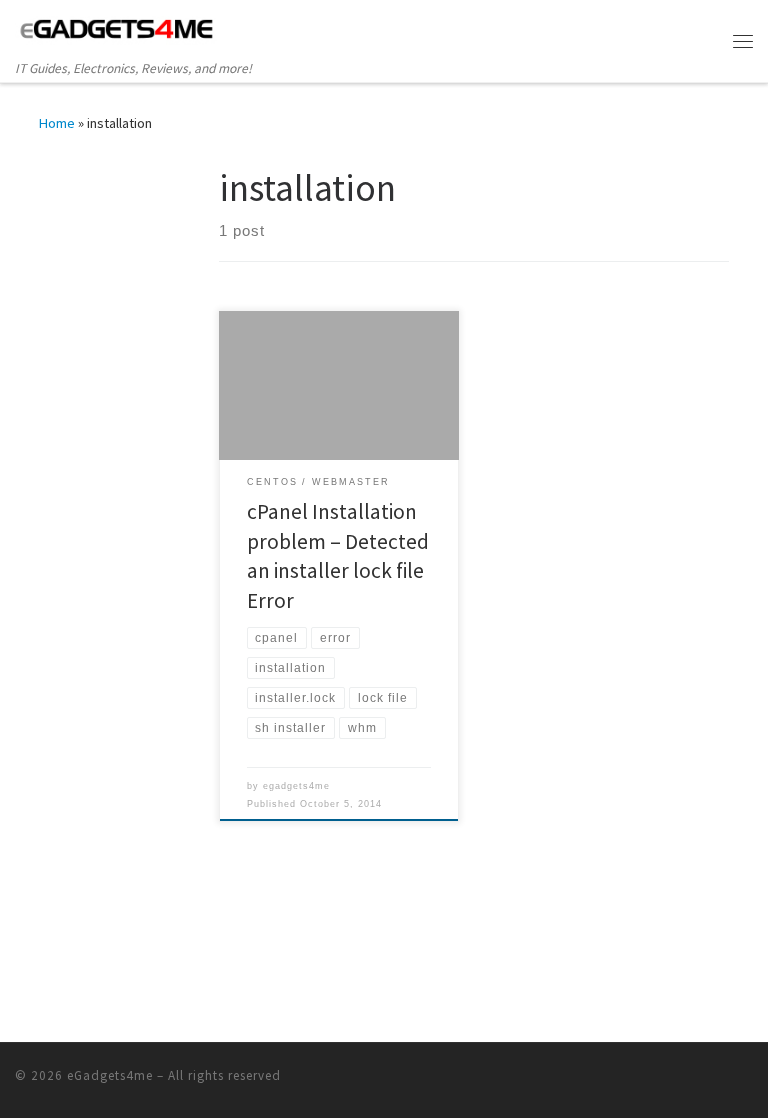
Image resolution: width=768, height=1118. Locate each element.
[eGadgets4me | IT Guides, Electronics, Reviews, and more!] (117, 29)
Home (57, 123)
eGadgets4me (110, 1075)
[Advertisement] (164, 290)
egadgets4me (296, 786)
